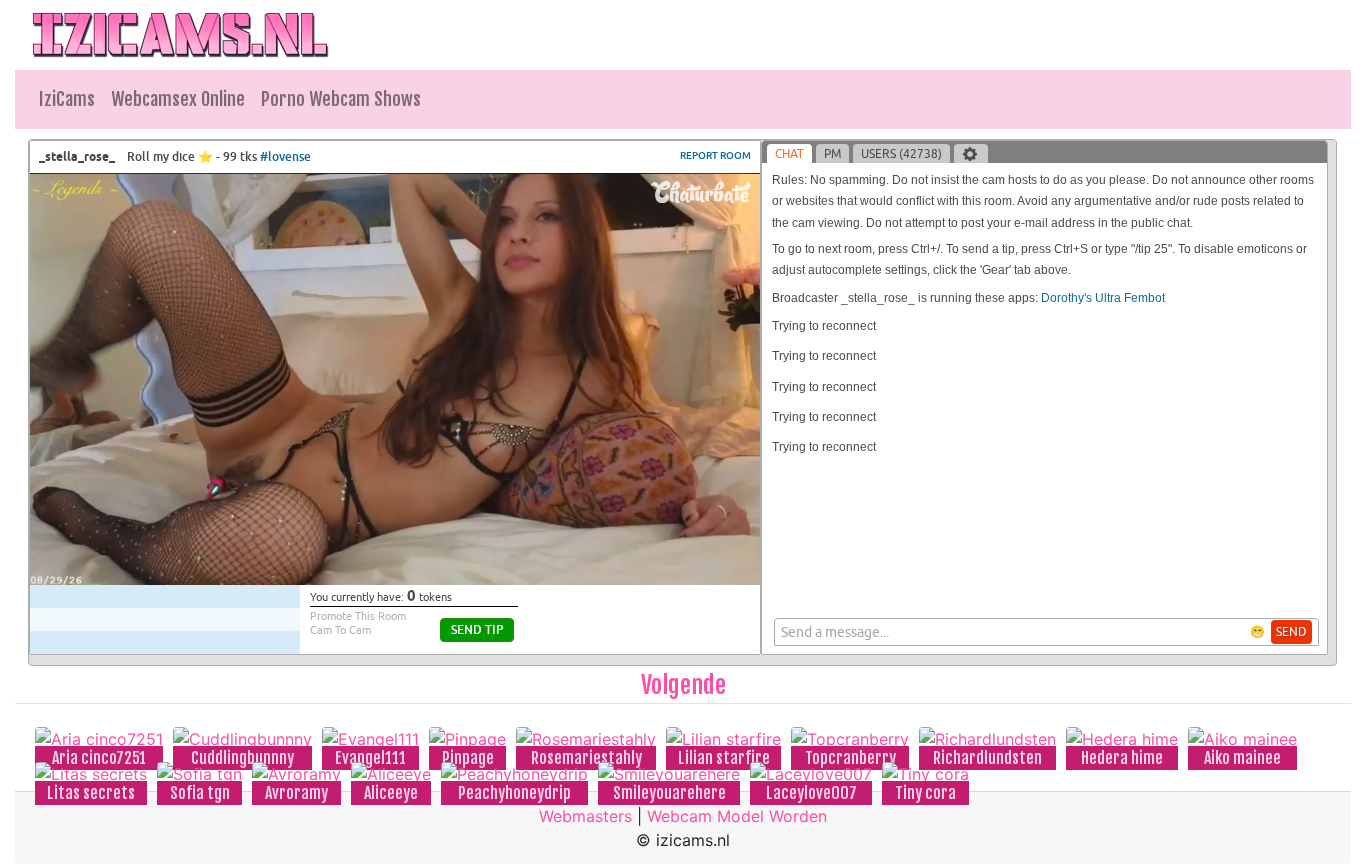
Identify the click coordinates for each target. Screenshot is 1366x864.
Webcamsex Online (178, 99)
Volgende (683, 685)
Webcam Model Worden (737, 816)
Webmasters (585, 816)
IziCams (67, 99)
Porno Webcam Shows (341, 99)
